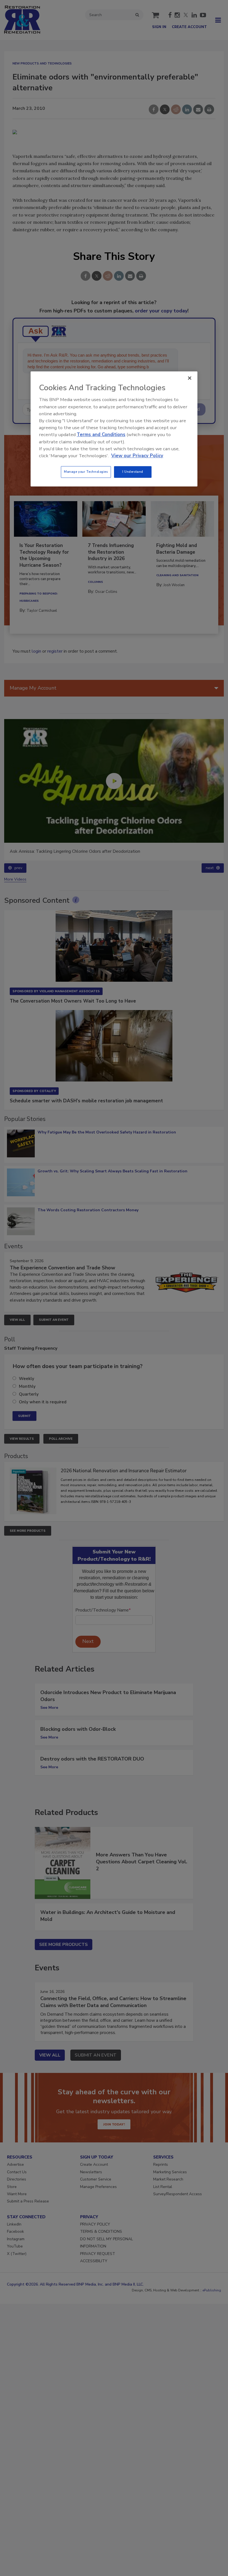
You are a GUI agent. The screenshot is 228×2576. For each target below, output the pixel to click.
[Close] (190, 378)
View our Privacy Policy (137, 456)
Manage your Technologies (86, 472)
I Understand (133, 472)
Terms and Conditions (101, 435)
